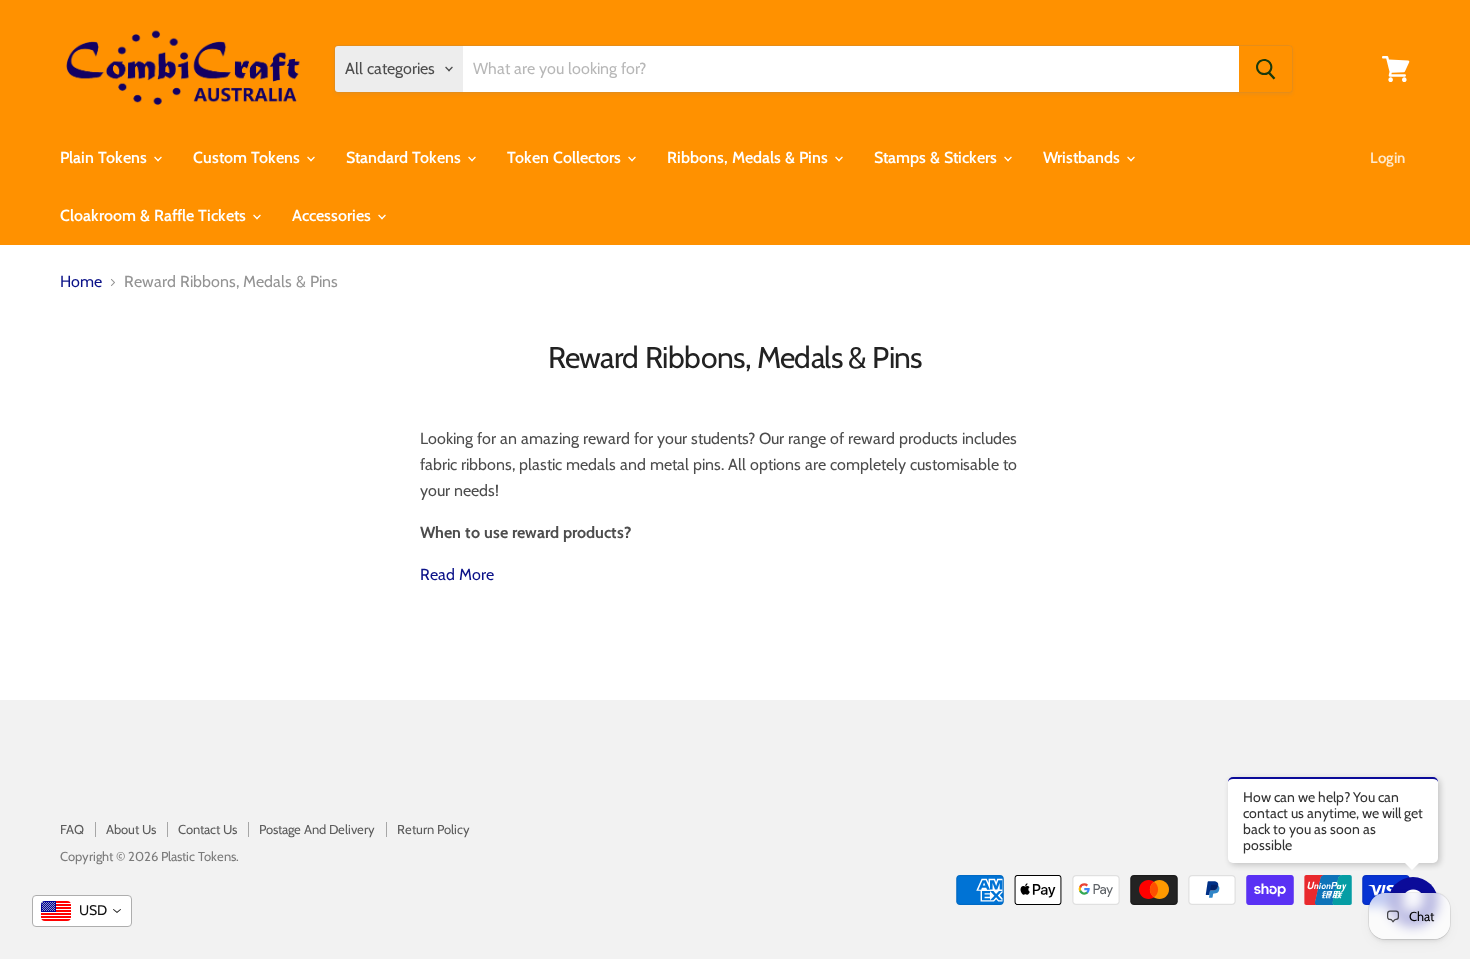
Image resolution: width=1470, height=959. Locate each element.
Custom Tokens (248, 157)
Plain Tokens (105, 157)
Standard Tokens (405, 157)
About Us (131, 829)
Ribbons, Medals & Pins (749, 157)
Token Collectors (566, 157)
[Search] (1265, 69)
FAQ (72, 829)
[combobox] (82, 911)
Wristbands (1083, 157)
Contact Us (207, 829)
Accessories (333, 215)
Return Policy (433, 829)
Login (1387, 158)
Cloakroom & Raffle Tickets (155, 215)
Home (81, 282)
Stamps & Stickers (937, 157)
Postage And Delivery (317, 829)
